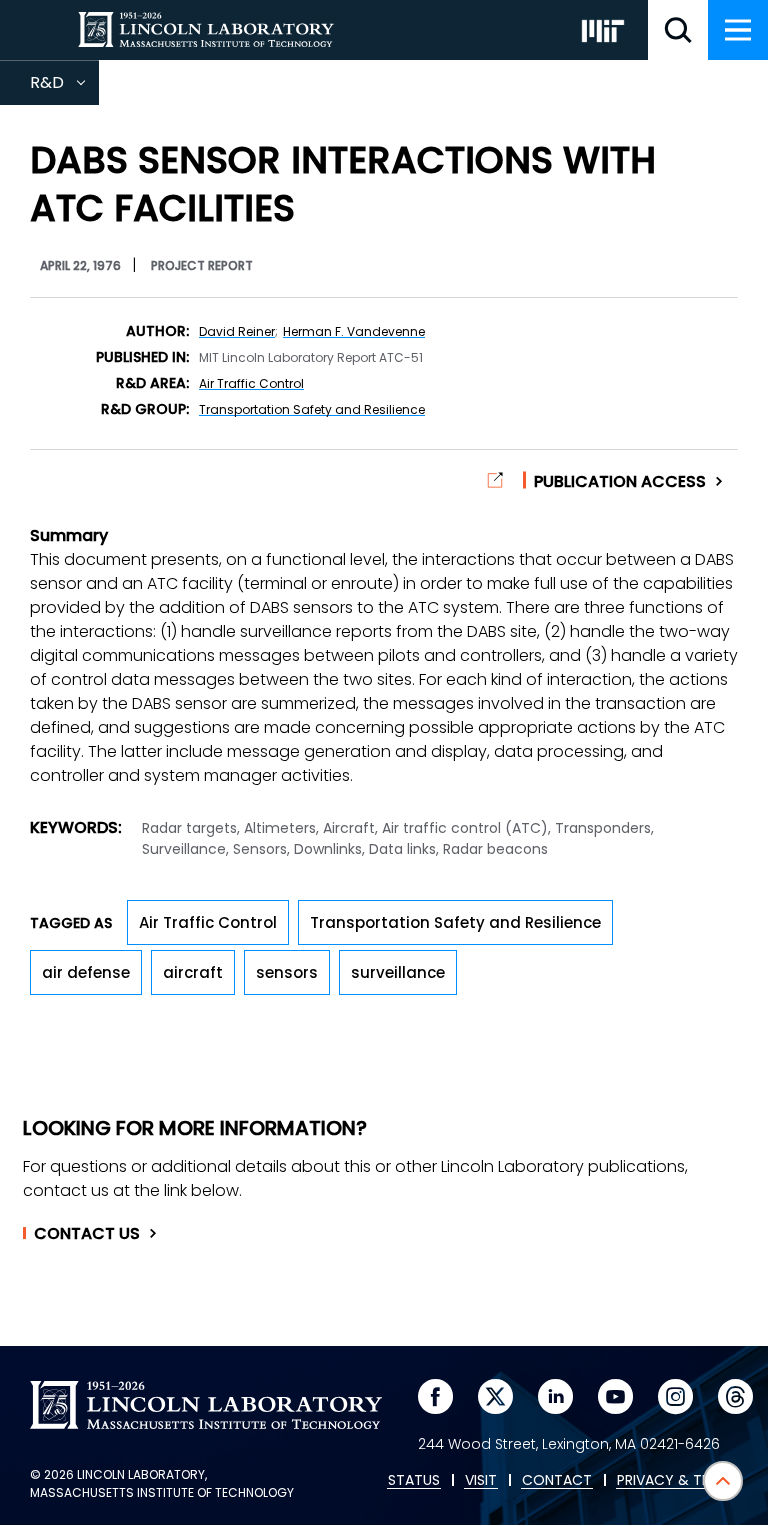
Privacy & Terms (677, 1481)
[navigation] (738, 30)
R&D (64, 88)
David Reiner (237, 331)
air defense (86, 972)
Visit (481, 1481)
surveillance (398, 972)
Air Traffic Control (251, 383)
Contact (87, 1234)
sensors (287, 972)
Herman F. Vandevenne (354, 331)
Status (414, 1481)
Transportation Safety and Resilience (312, 409)
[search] (678, 30)
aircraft (193, 972)
